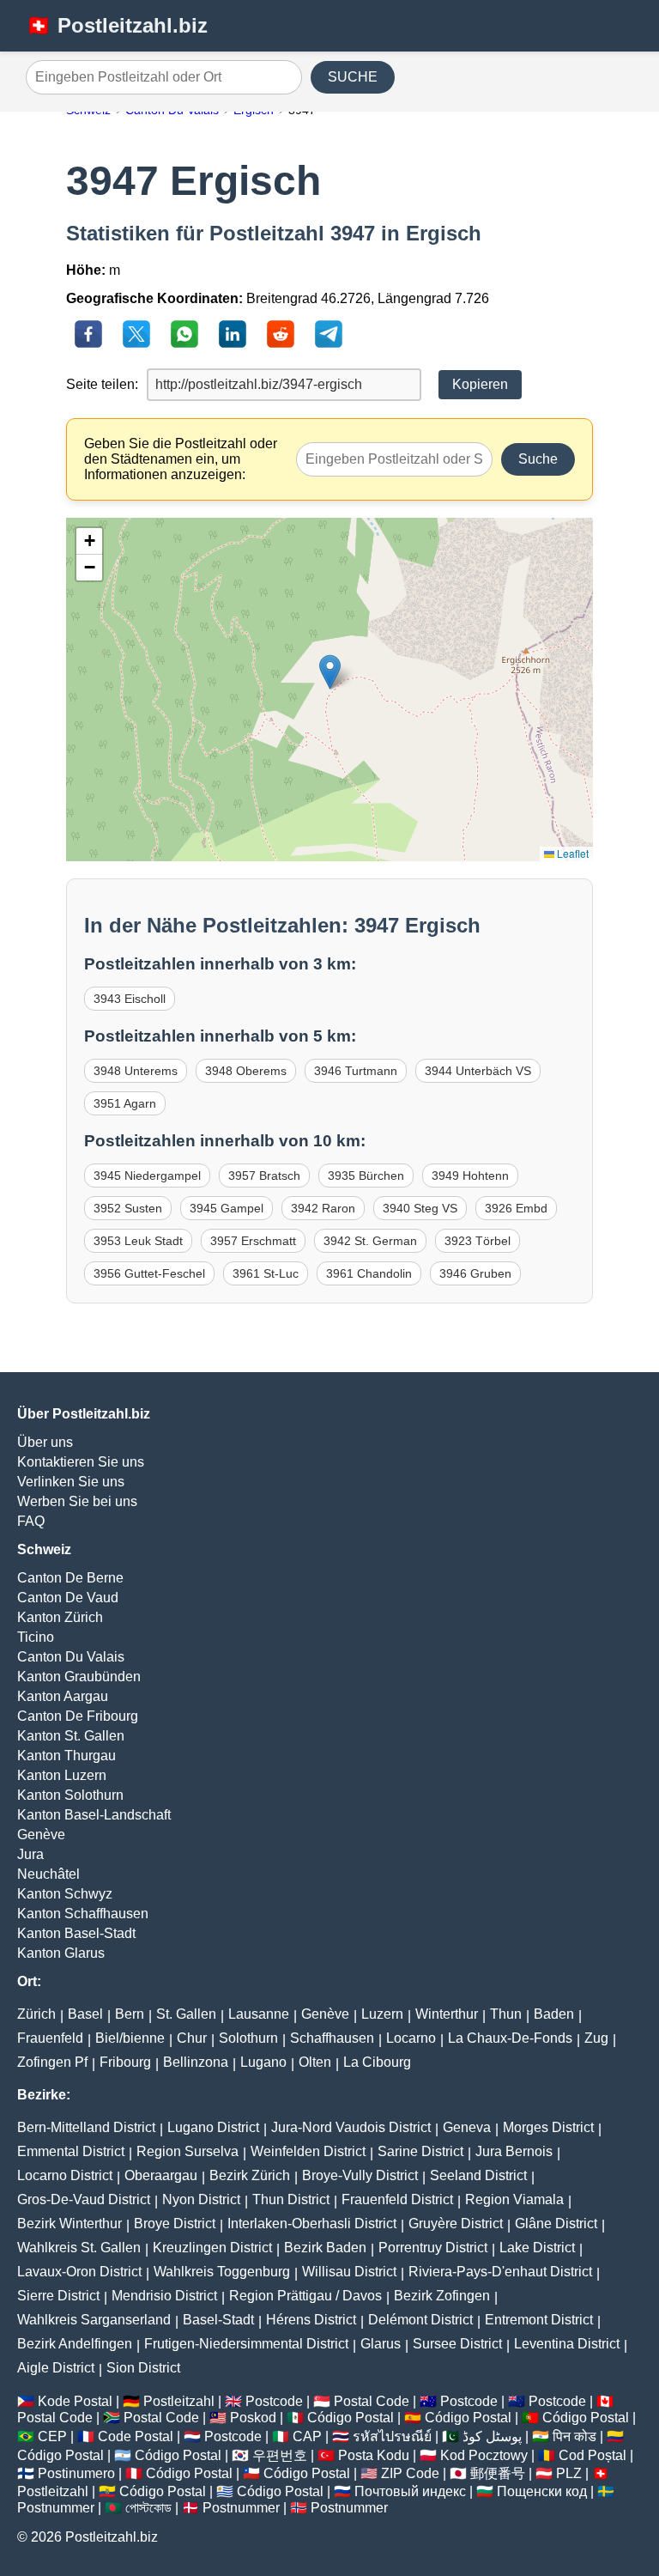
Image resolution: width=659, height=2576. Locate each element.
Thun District (291, 2199)
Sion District (143, 2368)
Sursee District (457, 2344)
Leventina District (567, 2344)
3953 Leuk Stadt (138, 1241)
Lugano (263, 2062)
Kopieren (480, 384)
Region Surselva (187, 2151)
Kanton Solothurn (70, 1795)
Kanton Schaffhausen (83, 1914)
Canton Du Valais (71, 1657)
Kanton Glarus (61, 1953)
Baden (554, 2014)
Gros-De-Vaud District (84, 2199)
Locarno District (65, 2175)
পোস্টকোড (148, 2508)
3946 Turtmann (356, 1071)
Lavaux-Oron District (79, 2272)
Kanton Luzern (62, 1775)
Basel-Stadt (218, 2320)
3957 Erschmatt (253, 1241)
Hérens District (311, 2320)
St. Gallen (186, 2014)
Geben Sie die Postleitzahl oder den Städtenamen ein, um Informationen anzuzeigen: (181, 459)
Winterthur (447, 2014)
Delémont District (420, 2320)
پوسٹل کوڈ (492, 2436)
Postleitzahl (179, 2401)
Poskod (253, 2418)
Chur (192, 2038)
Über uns (45, 1442)
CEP (52, 2436)
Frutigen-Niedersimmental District (246, 2344)
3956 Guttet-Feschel (149, 1273)
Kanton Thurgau (67, 1756)
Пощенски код (542, 2491)
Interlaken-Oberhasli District (312, 2224)
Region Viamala (514, 2199)
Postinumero (76, 2473)
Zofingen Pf (52, 2062)
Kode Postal (75, 2401)
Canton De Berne (70, 1578)
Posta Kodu (374, 2455)
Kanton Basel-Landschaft (94, 1815)
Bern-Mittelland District (86, 2127)
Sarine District (420, 2151)
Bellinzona (196, 2062)
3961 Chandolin (369, 1273)
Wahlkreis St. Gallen (79, 2248)
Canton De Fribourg (78, 1716)
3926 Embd (516, 1208)
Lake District (537, 2248)
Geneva (467, 2127)
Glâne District (556, 2224)
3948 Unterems (136, 1071)
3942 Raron (323, 1208)
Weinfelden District (308, 2151)
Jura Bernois (514, 2151)
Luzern (382, 2014)
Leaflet (571, 853)
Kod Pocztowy (484, 2455)
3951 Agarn (125, 1103)
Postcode (274, 2401)
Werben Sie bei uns (77, 1501)
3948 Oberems (246, 1071)
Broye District (175, 2224)
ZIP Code (410, 2473)
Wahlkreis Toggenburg (222, 2272)
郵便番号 (498, 2473)
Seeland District (478, 2175)
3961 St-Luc (266, 1273)
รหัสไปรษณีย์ (392, 2436)
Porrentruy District (433, 2248)
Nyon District (201, 2199)
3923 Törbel (478, 1241)
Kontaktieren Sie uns (81, 1462)
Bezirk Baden (325, 2248)
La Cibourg (377, 2062)
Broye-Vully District (360, 2175)
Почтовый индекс (410, 2491)
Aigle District (56, 2368)
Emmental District (71, 2151)
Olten (315, 2062)
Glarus (381, 2344)
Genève (41, 1835)
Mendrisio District (164, 2296)
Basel (85, 2014)
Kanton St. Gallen (71, 1736)
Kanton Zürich (60, 1617)
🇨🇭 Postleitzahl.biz (117, 25)
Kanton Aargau (63, 1696)
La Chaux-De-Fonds (510, 2038)
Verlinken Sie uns (71, 1482)
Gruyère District (456, 2224)
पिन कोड (574, 2436)
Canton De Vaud (68, 1598)
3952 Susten (128, 1208)
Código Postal (351, 2418)
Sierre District (58, 2296)
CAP (307, 2436)
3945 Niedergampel (147, 1176)
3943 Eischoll (130, 999)
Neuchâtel (48, 1874)
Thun (506, 2014)
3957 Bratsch (264, 1176)
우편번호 (280, 2455)
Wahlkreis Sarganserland (94, 2320)
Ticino (36, 1637)
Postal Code (372, 2401)
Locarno (411, 2038)
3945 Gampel (227, 1208)
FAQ (31, 1521)
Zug (596, 2038)
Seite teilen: (102, 384)
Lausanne (259, 2014)
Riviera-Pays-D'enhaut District (500, 2272)
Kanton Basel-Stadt (76, 1933)
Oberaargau (161, 2175)
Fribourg (125, 2062)
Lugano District (213, 2127)
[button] (330, 672)
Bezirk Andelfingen (75, 2344)
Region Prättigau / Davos (305, 2296)
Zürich (36, 2014)
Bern (130, 2014)
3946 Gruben (475, 1273)
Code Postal (136, 2436)
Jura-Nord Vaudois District (351, 2127)
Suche (538, 459)
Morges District (548, 2127)
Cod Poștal (592, 2455)
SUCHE (353, 77)
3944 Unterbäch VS (478, 1071)
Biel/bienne (130, 2038)
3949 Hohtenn (470, 1176)
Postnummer (56, 2508)
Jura (30, 1854)
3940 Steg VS (420, 1208)
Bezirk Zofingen (442, 2296)
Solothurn (248, 2038)
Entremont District (539, 2320)
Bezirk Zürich (250, 2175)
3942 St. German (370, 1241)
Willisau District (349, 2272)
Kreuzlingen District (212, 2248)
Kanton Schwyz (65, 1894)
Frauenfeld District (397, 2199)
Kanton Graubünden (79, 1677)
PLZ (569, 2473)
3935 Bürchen (366, 1176)
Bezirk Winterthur (70, 2224)
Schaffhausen (332, 2038)
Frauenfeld (50, 2038)
